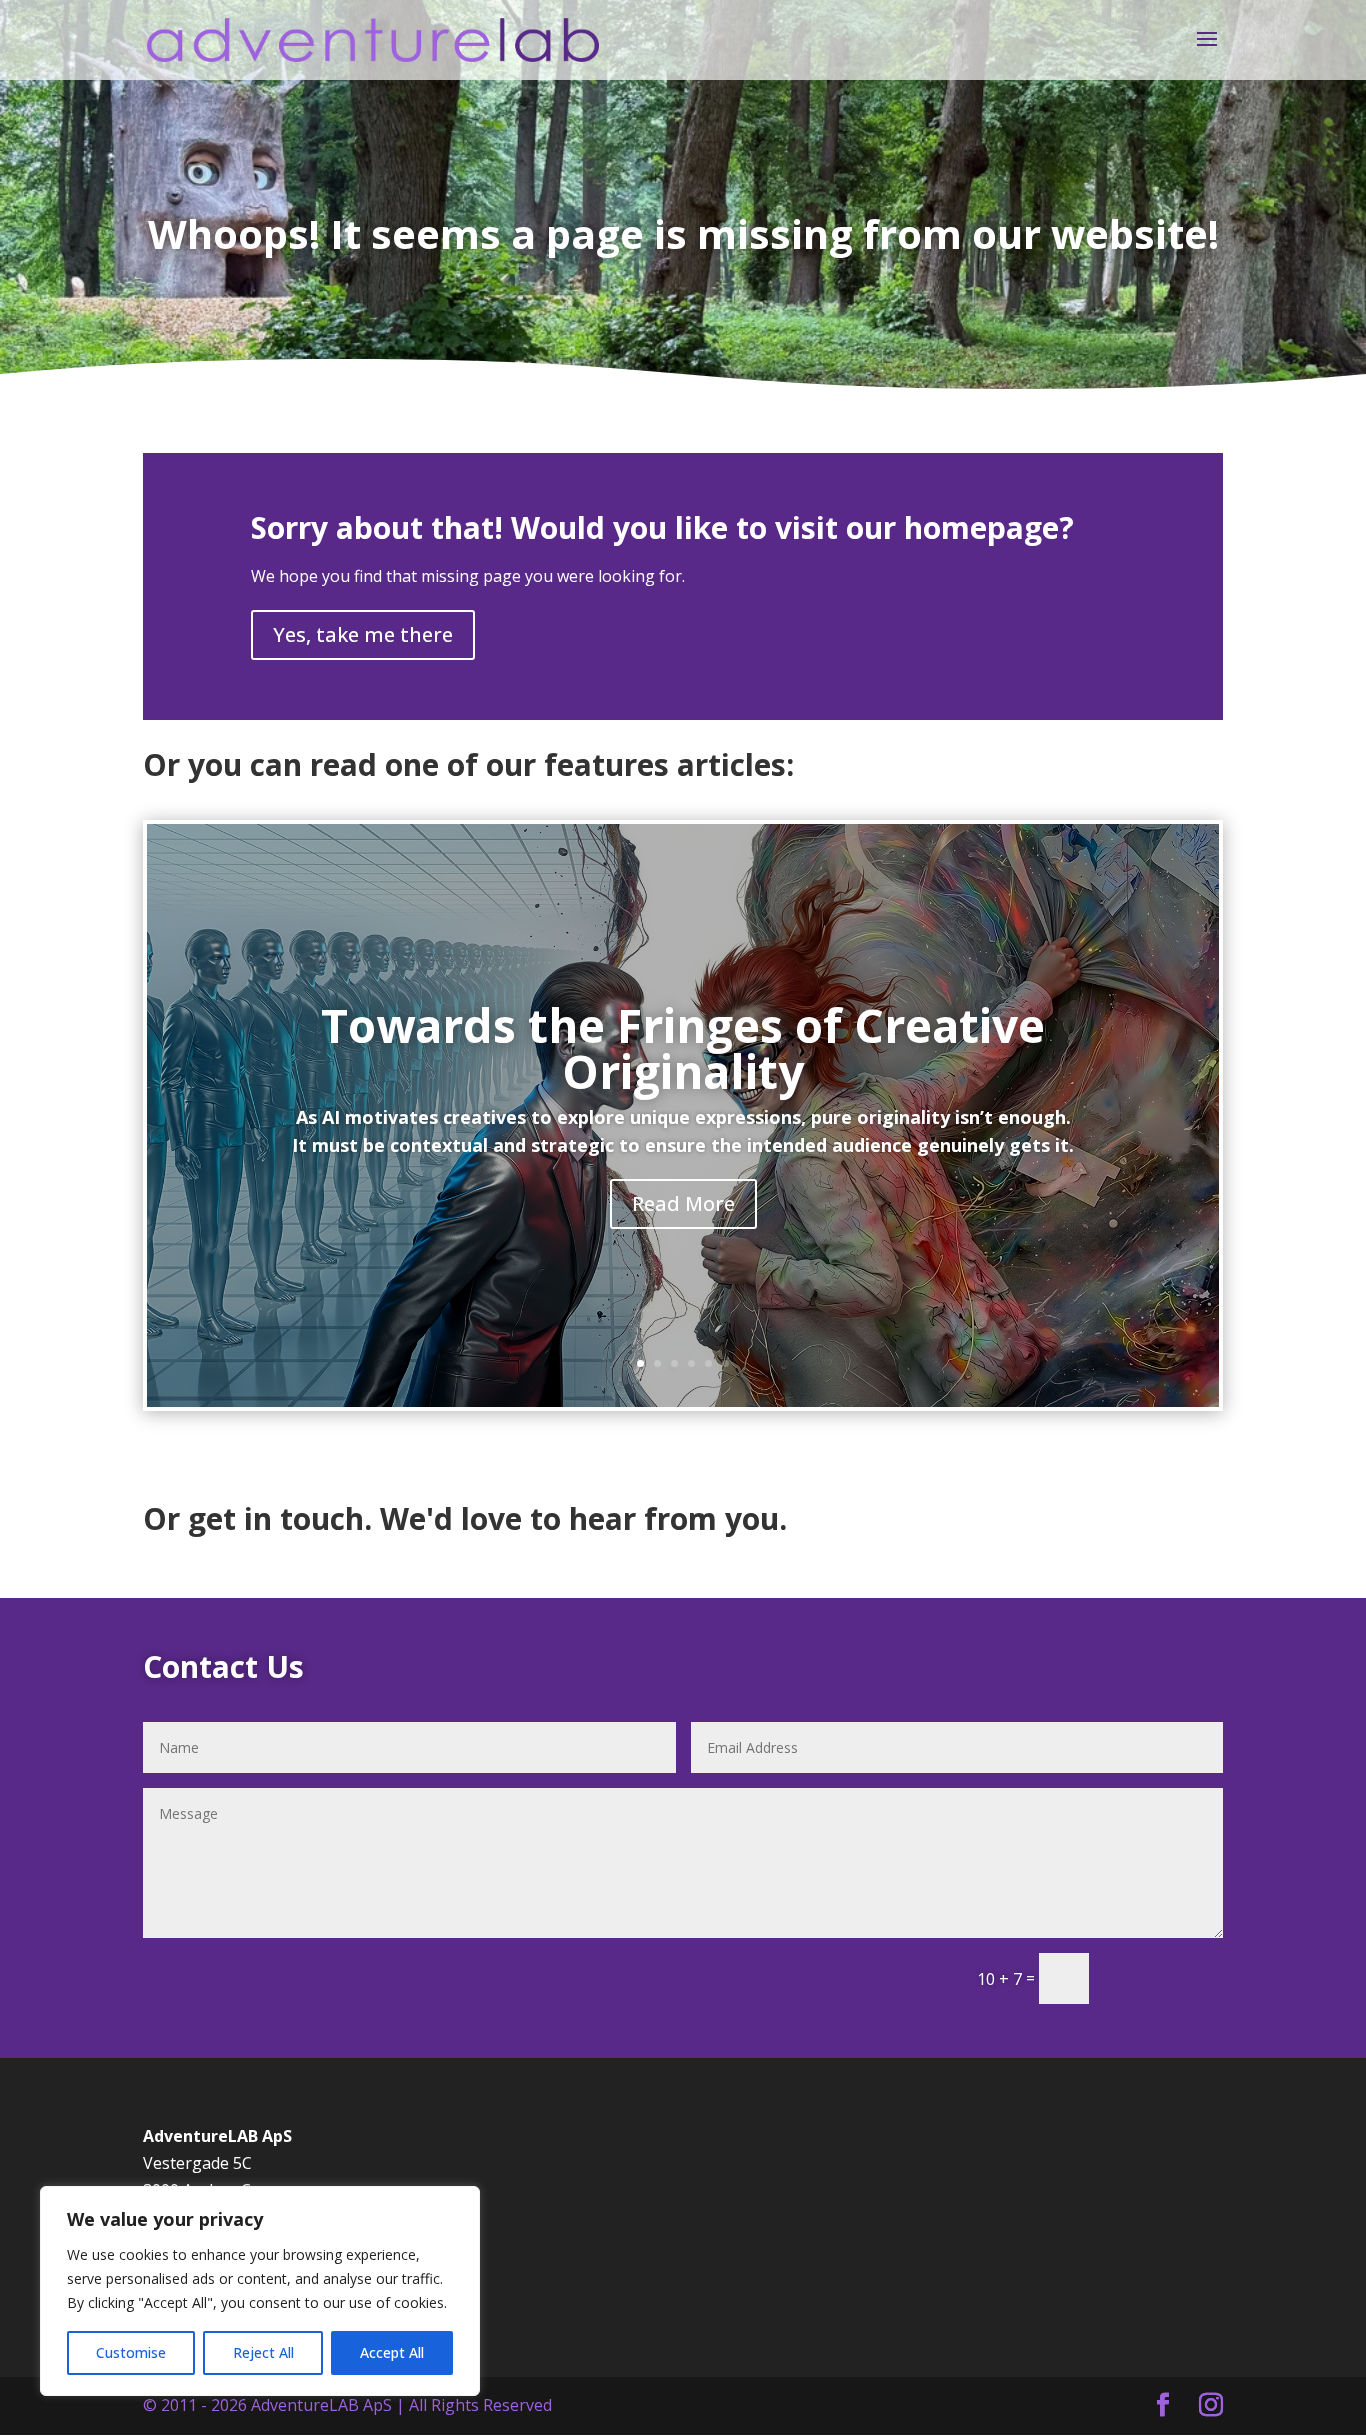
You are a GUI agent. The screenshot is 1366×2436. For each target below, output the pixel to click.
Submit (1165, 1977)
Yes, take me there (363, 634)
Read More (683, 1203)
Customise (131, 2352)
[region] (260, 2291)
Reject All (263, 2352)
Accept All (392, 2352)
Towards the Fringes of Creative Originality (683, 1048)
